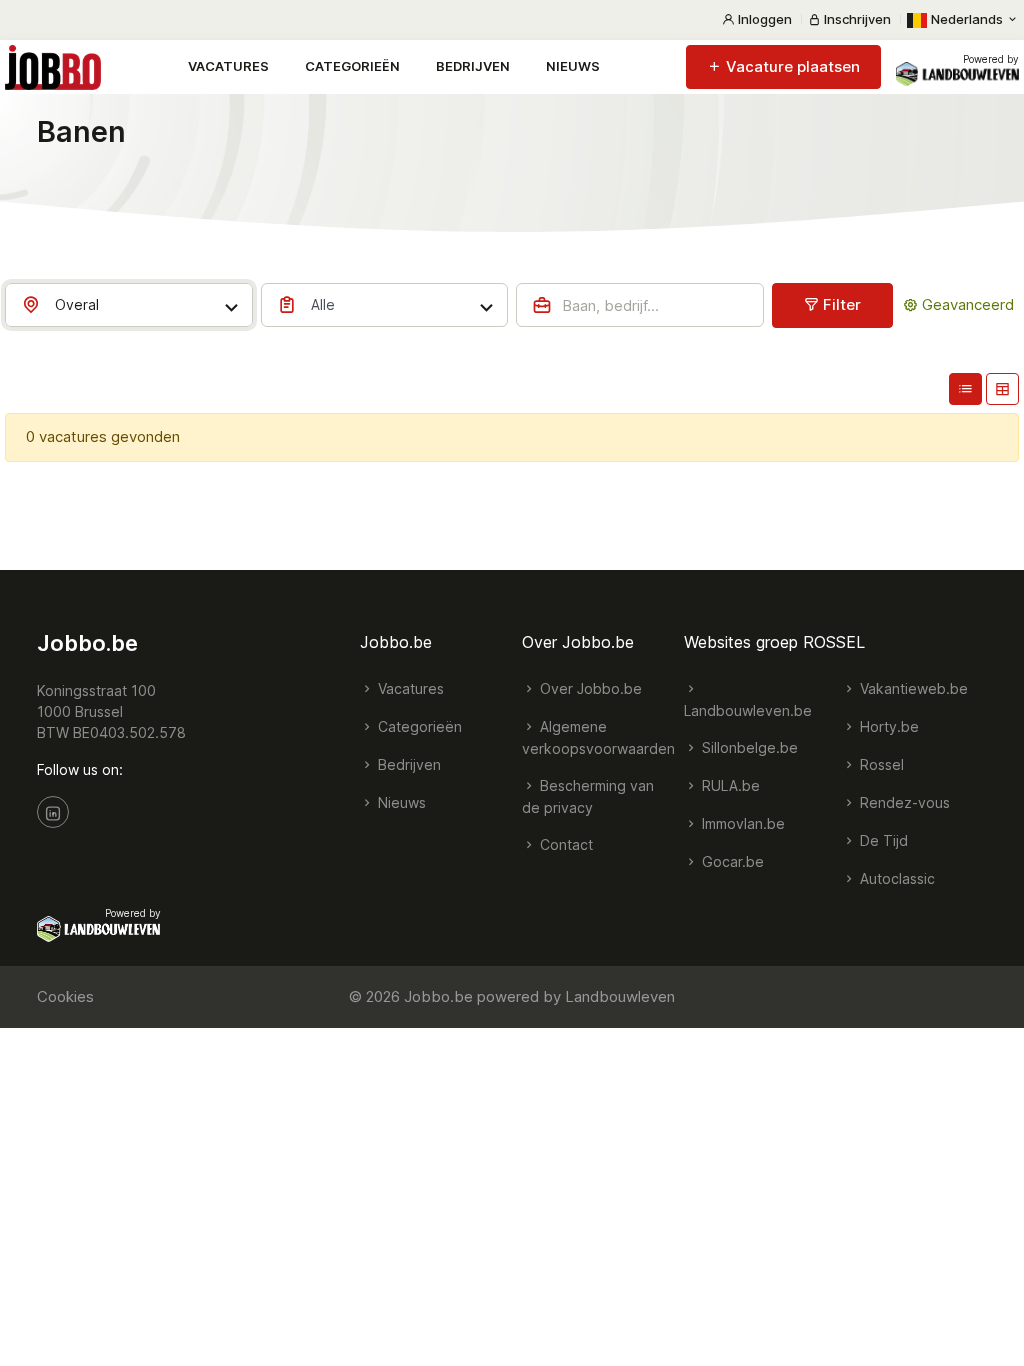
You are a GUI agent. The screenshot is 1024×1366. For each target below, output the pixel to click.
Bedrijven (473, 66)
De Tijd (882, 840)
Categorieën (352, 66)
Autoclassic (895, 878)
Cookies (65, 996)
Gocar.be (731, 861)
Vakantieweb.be (912, 688)
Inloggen (763, 19)
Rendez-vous (903, 802)
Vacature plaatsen (791, 66)
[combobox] (129, 305)
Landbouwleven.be (748, 710)
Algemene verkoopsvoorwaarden (598, 737)
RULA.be (729, 785)
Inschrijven (856, 19)
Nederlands (967, 19)
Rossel (880, 764)
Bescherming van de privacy (588, 796)
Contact (564, 844)
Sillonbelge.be (748, 747)
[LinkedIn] (53, 812)
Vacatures (228, 66)
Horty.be (887, 726)
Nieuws (573, 66)
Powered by (991, 59)
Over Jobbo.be (589, 688)
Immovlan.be (741, 823)
